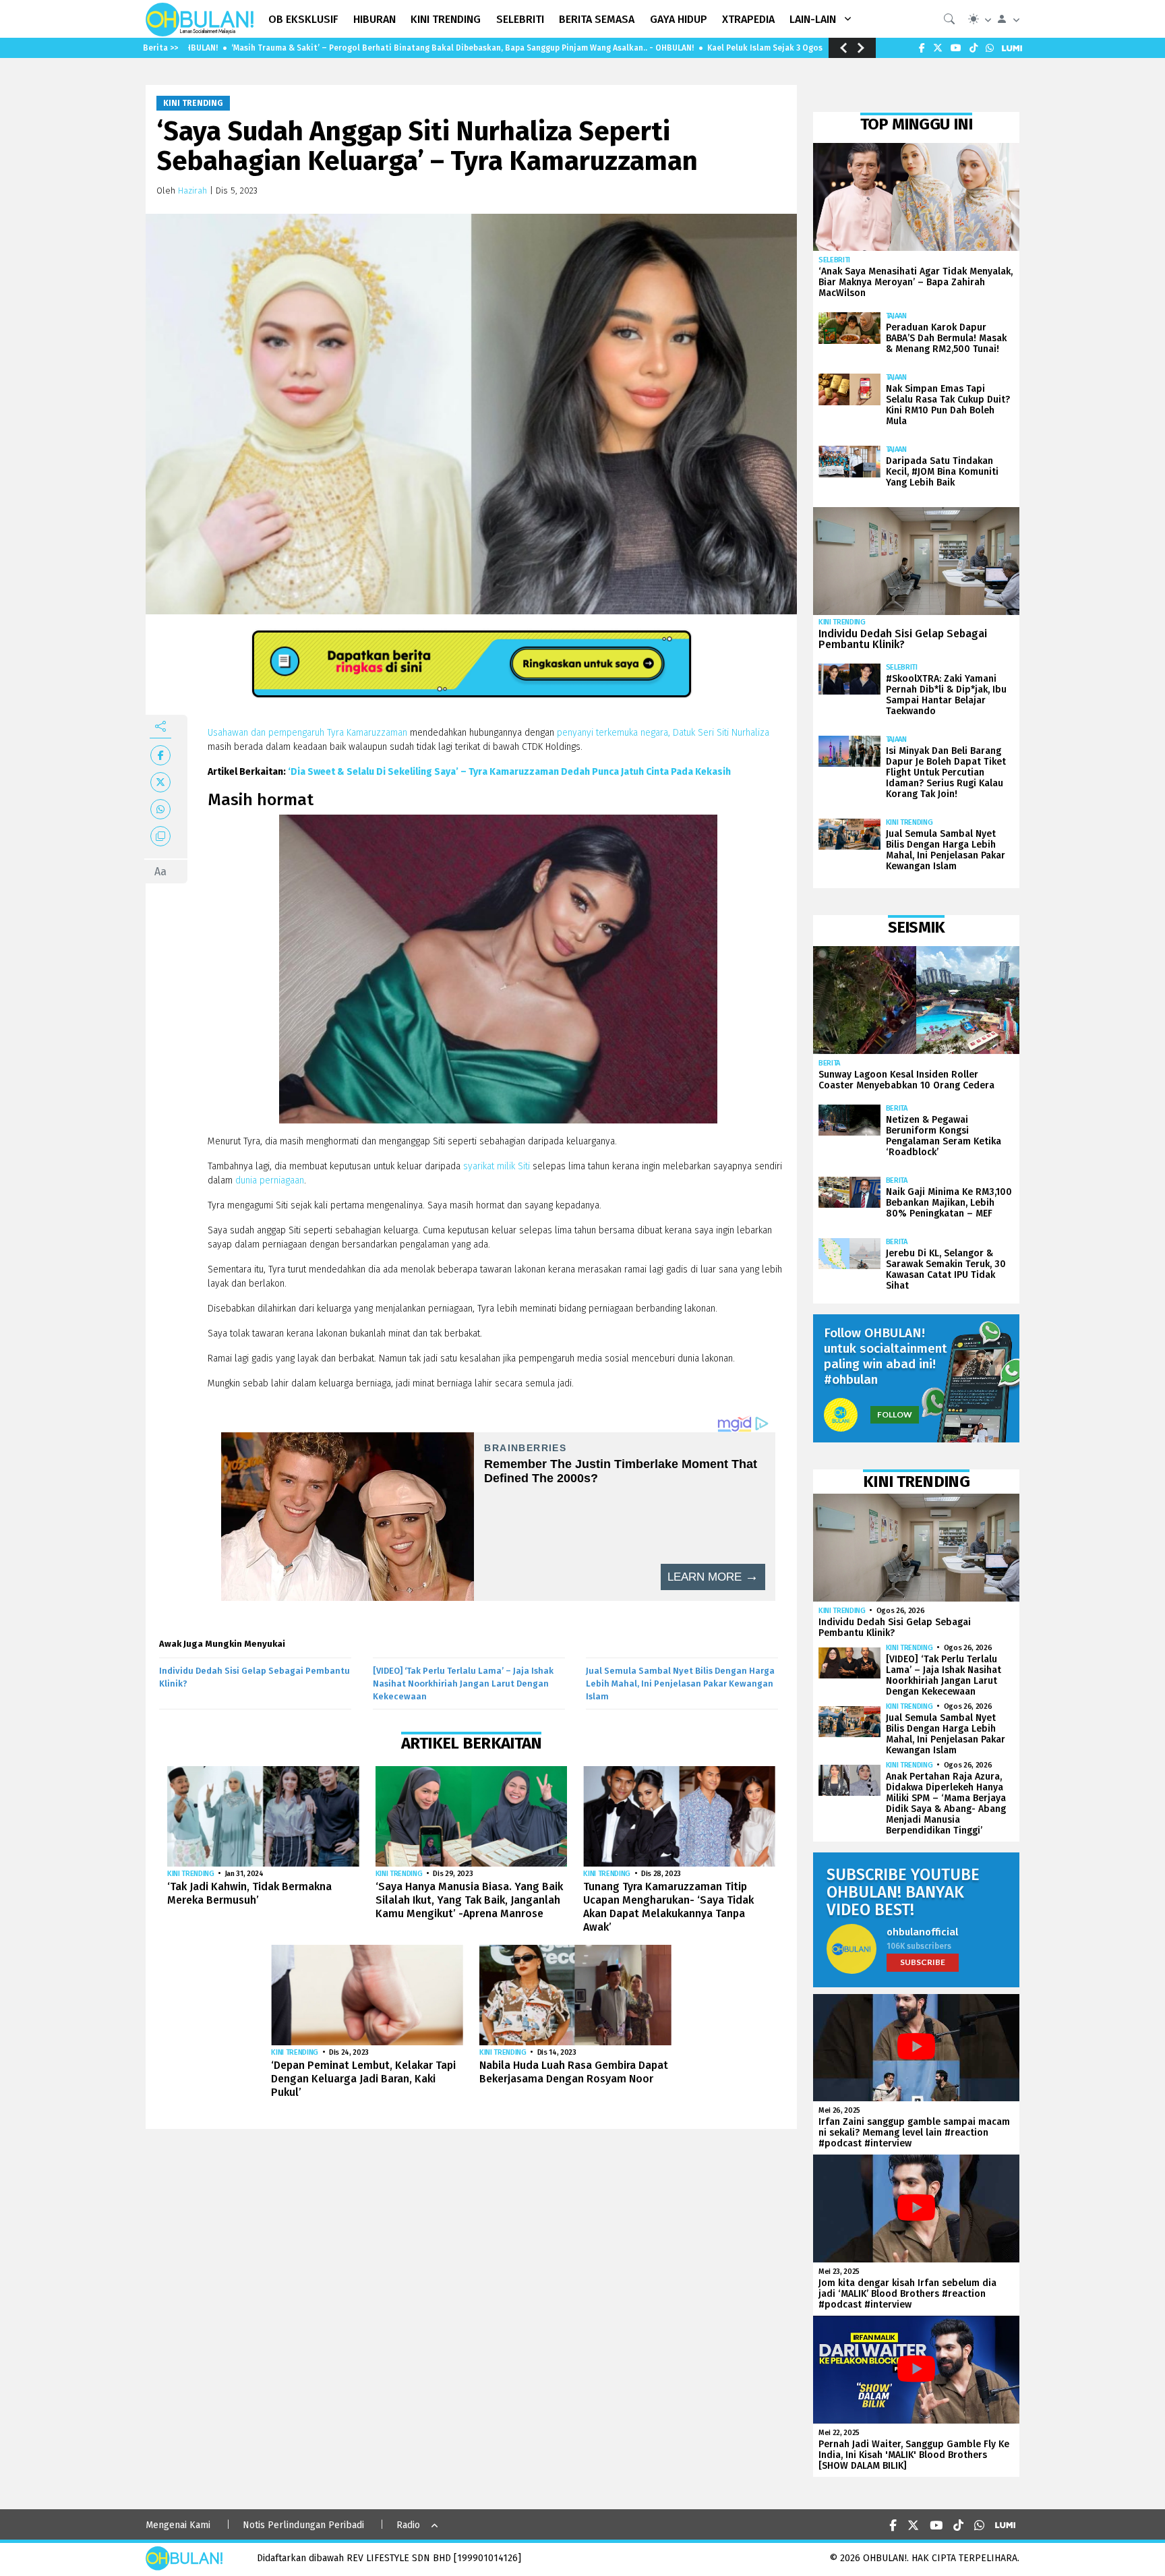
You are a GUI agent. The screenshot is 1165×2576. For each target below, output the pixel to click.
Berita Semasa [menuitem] (597, 19)
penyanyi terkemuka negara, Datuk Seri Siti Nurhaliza (663, 733)
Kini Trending (193, 103)
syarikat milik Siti (497, 1166)
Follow (895, 1414)
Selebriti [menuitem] (520, 19)
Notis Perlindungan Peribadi (303, 2525)
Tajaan (896, 316)
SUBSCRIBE (923, 1962)
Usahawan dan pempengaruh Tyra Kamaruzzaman (307, 733)
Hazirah (192, 191)
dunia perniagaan (268, 1180)
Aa (160, 872)
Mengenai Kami (178, 2525)
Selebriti (834, 260)
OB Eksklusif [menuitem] (303, 19)
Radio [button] (408, 2525)
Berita (829, 1063)
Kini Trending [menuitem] (446, 19)
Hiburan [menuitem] (375, 19)
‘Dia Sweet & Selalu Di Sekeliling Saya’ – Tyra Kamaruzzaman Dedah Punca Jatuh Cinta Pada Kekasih (509, 772)
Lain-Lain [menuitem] (813, 19)
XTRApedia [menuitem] (748, 19)
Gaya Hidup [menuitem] (679, 19)
